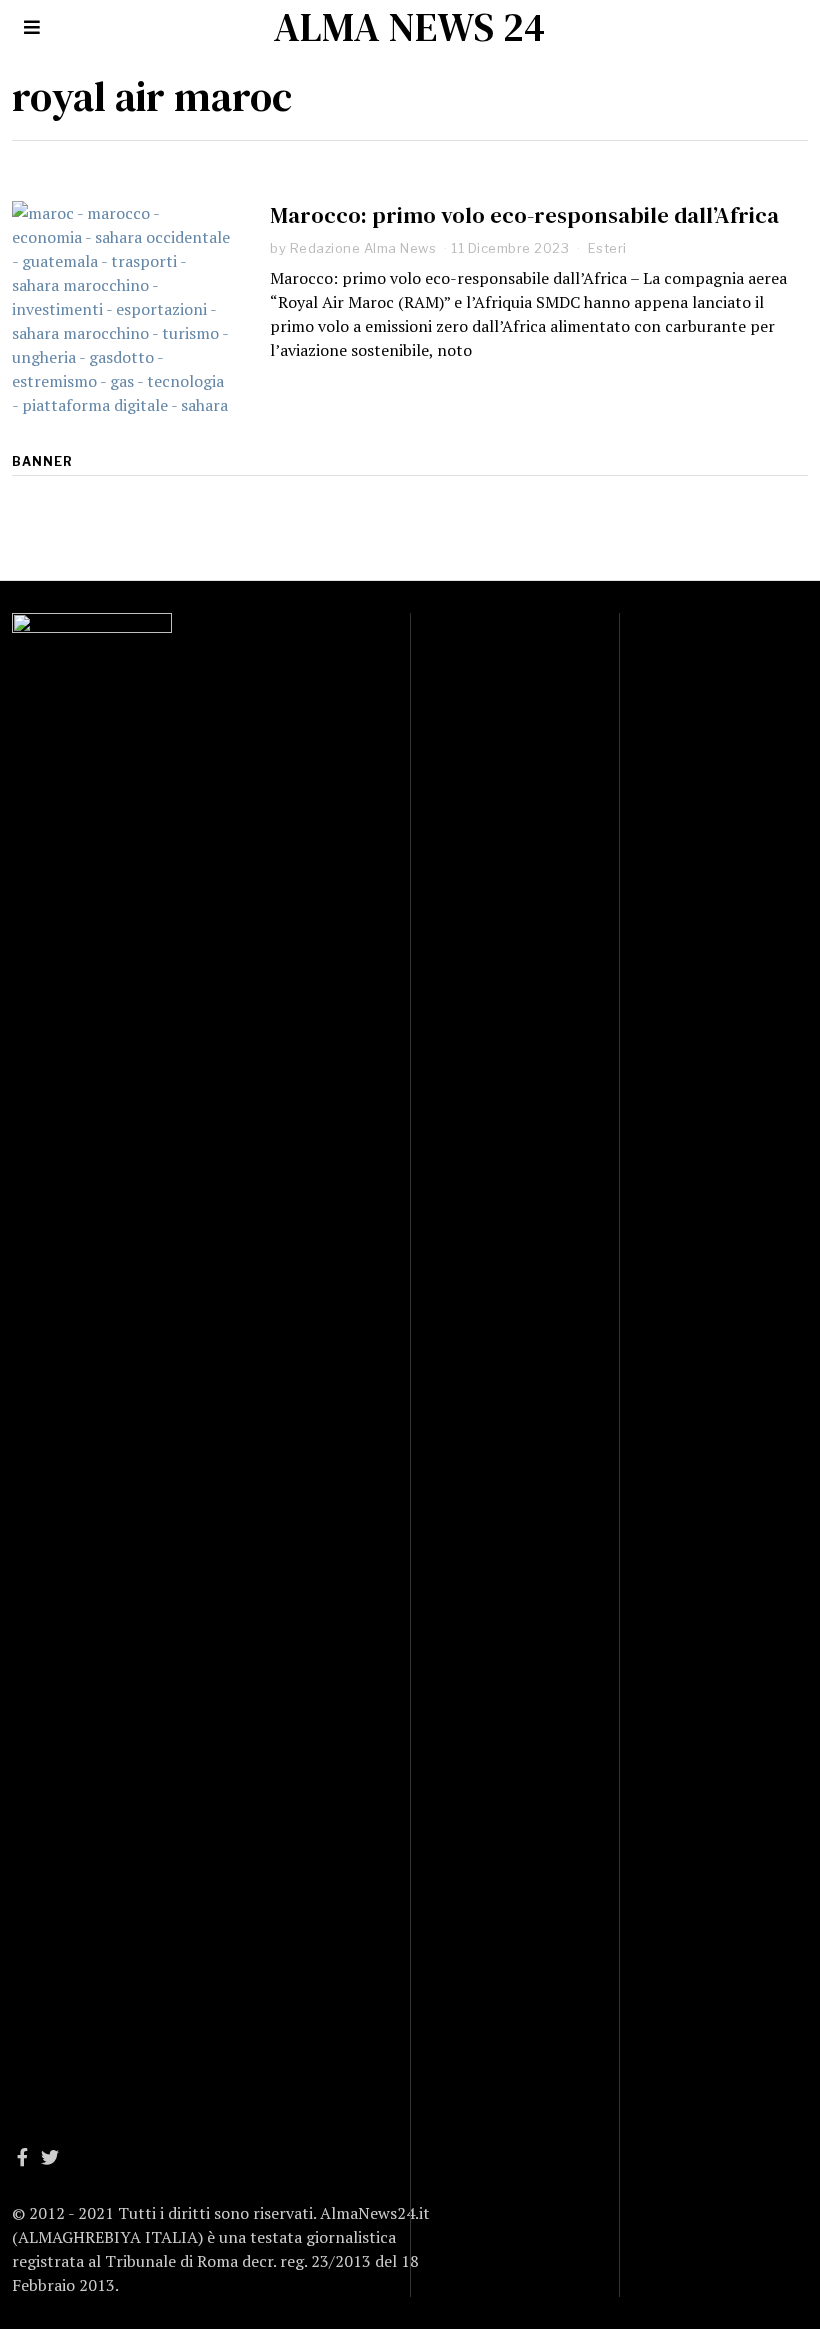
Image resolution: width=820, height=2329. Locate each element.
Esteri (607, 248)
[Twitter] (50, 2157)
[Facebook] (22, 2157)
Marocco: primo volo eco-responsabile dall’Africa (524, 215)
